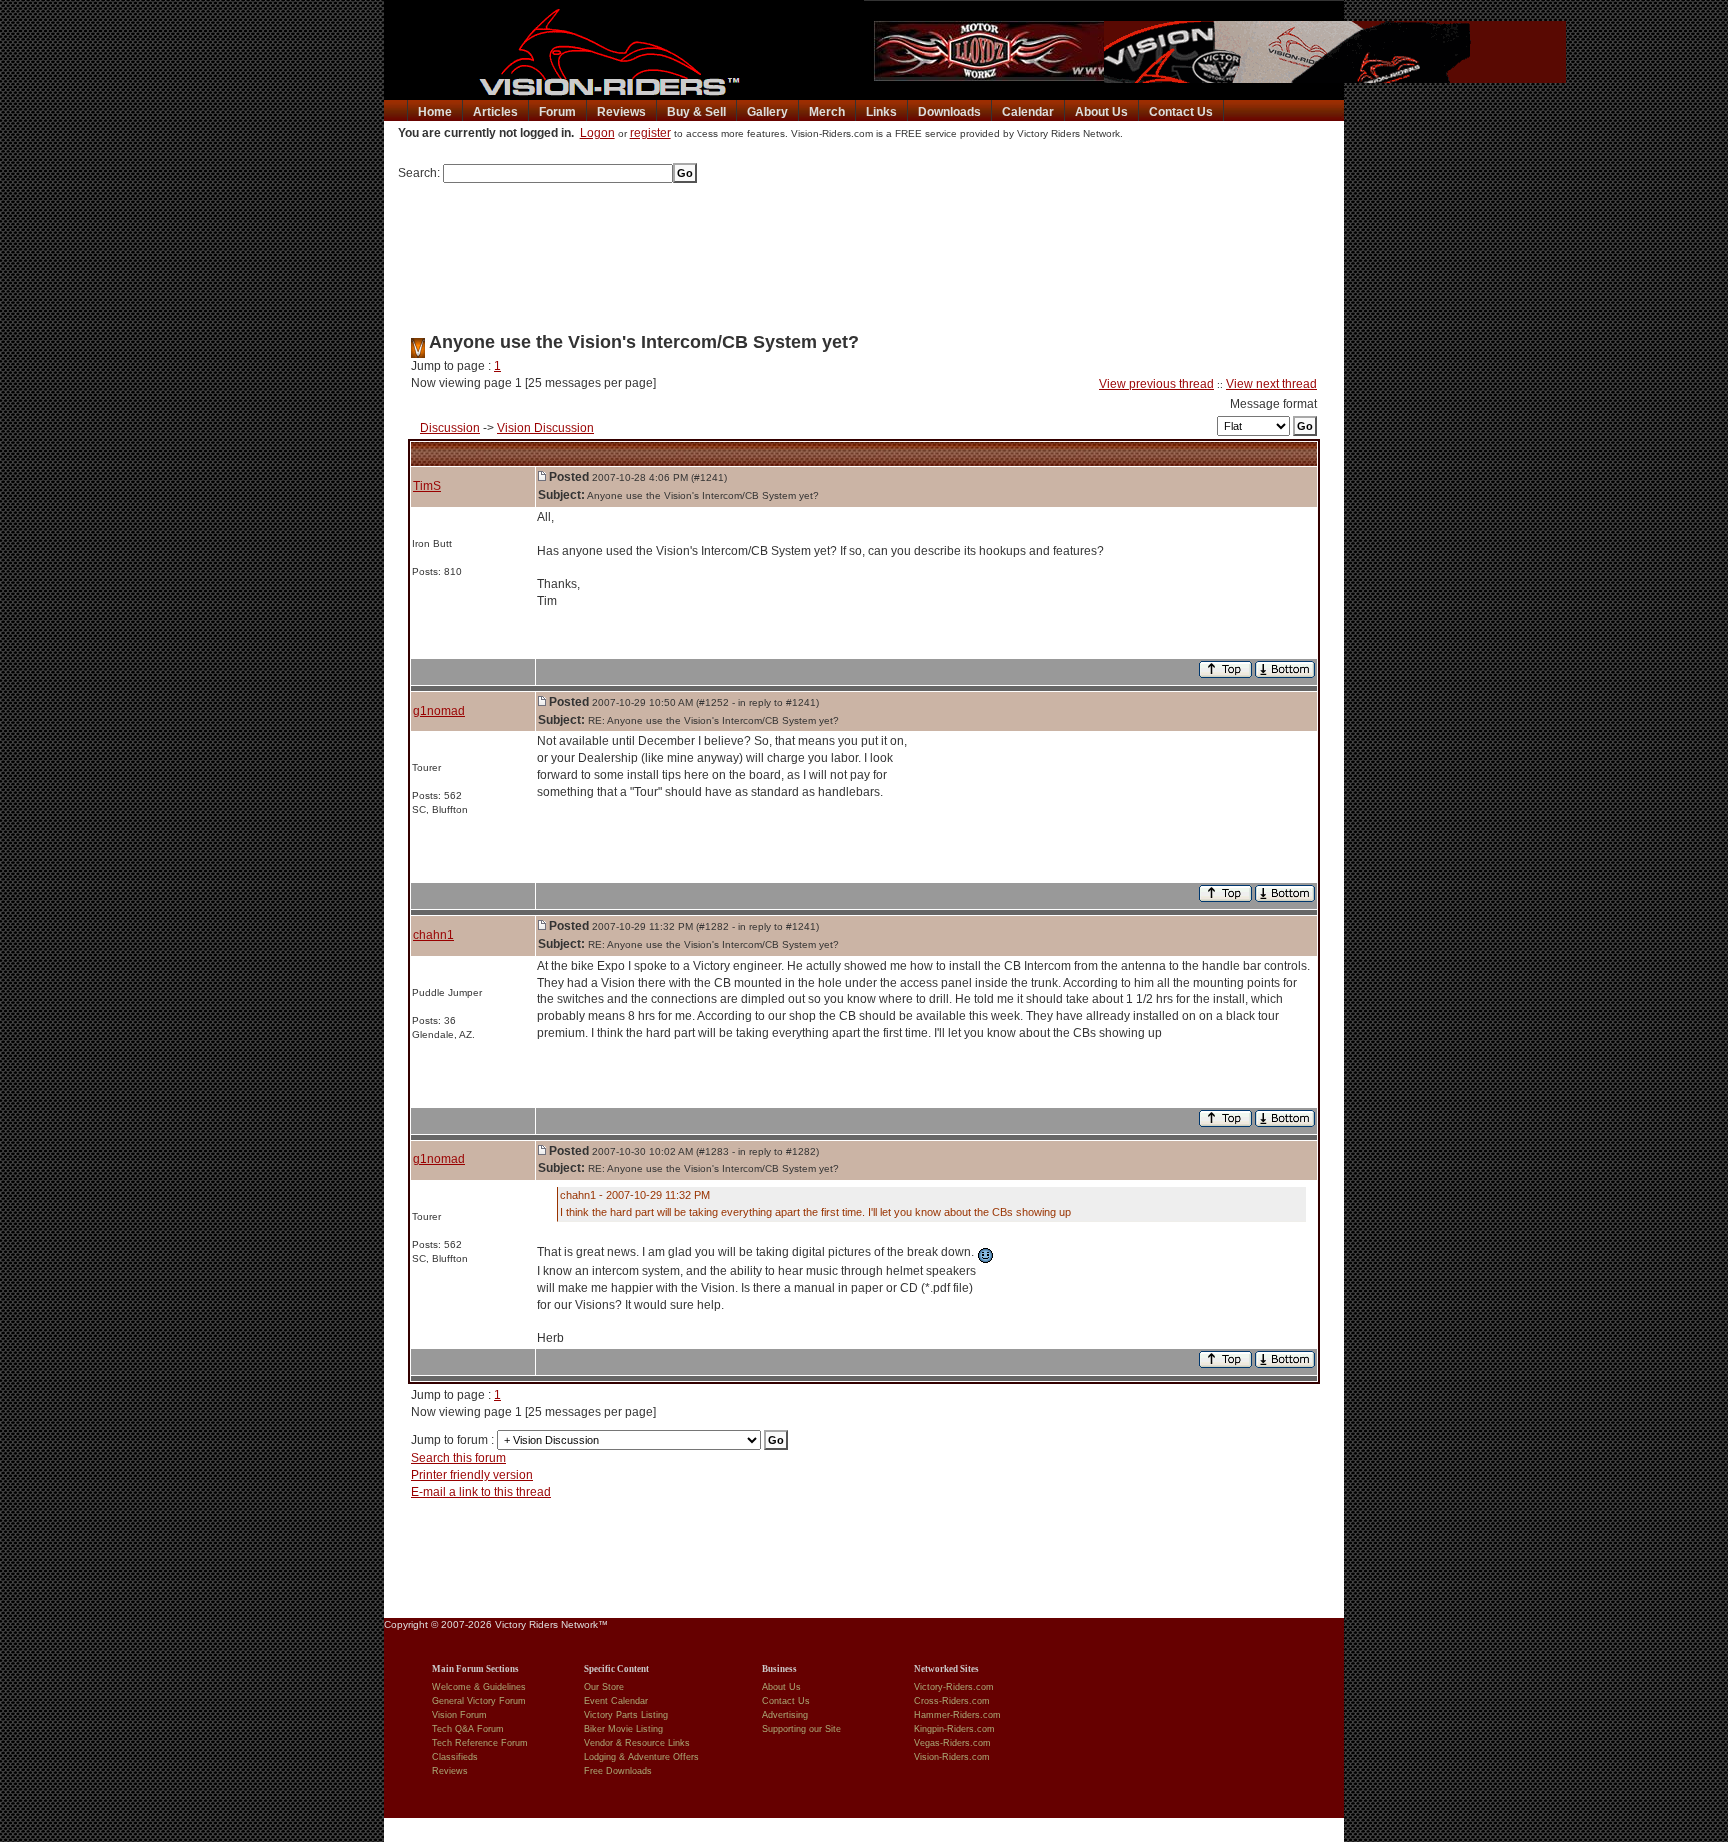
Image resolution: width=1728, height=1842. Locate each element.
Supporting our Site (801, 1729)
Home (435, 112)
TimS (427, 486)
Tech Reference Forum (480, 1743)
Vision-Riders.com (952, 1757)
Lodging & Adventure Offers (641, 1757)
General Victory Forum (479, 1701)
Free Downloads (618, 1771)
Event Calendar (616, 1701)
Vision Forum (459, 1715)
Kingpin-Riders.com (954, 1729)
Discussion (450, 428)
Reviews (621, 112)
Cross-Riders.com (952, 1701)
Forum (557, 112)
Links (881, 112)
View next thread (1271, 384)
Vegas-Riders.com (952, 1743)
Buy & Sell (696, 112)
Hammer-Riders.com (957, 1715)
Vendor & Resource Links (637, 1743)
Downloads (949, 112)
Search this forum (458, 1458)
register (650, 133)
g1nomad (439, 711)
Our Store (604, 1687)
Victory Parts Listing (626, 1715)
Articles (495, 112)
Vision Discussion (545, 428)
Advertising (785, 1715)
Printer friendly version (472, 1475)
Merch (827, 112)
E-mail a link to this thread (481, 1492)
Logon (597, 133)
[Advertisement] (864, 251)
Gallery (767, 112)
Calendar (1028, 112)
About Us (1101, 112)
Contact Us (1181, 112)
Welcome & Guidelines (479, 1687)
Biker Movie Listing (623, 1729)
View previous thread (1156, 384)
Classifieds (455, 1757)
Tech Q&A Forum (468, 1729)
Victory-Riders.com (954, 1687)
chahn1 (433, 935)
